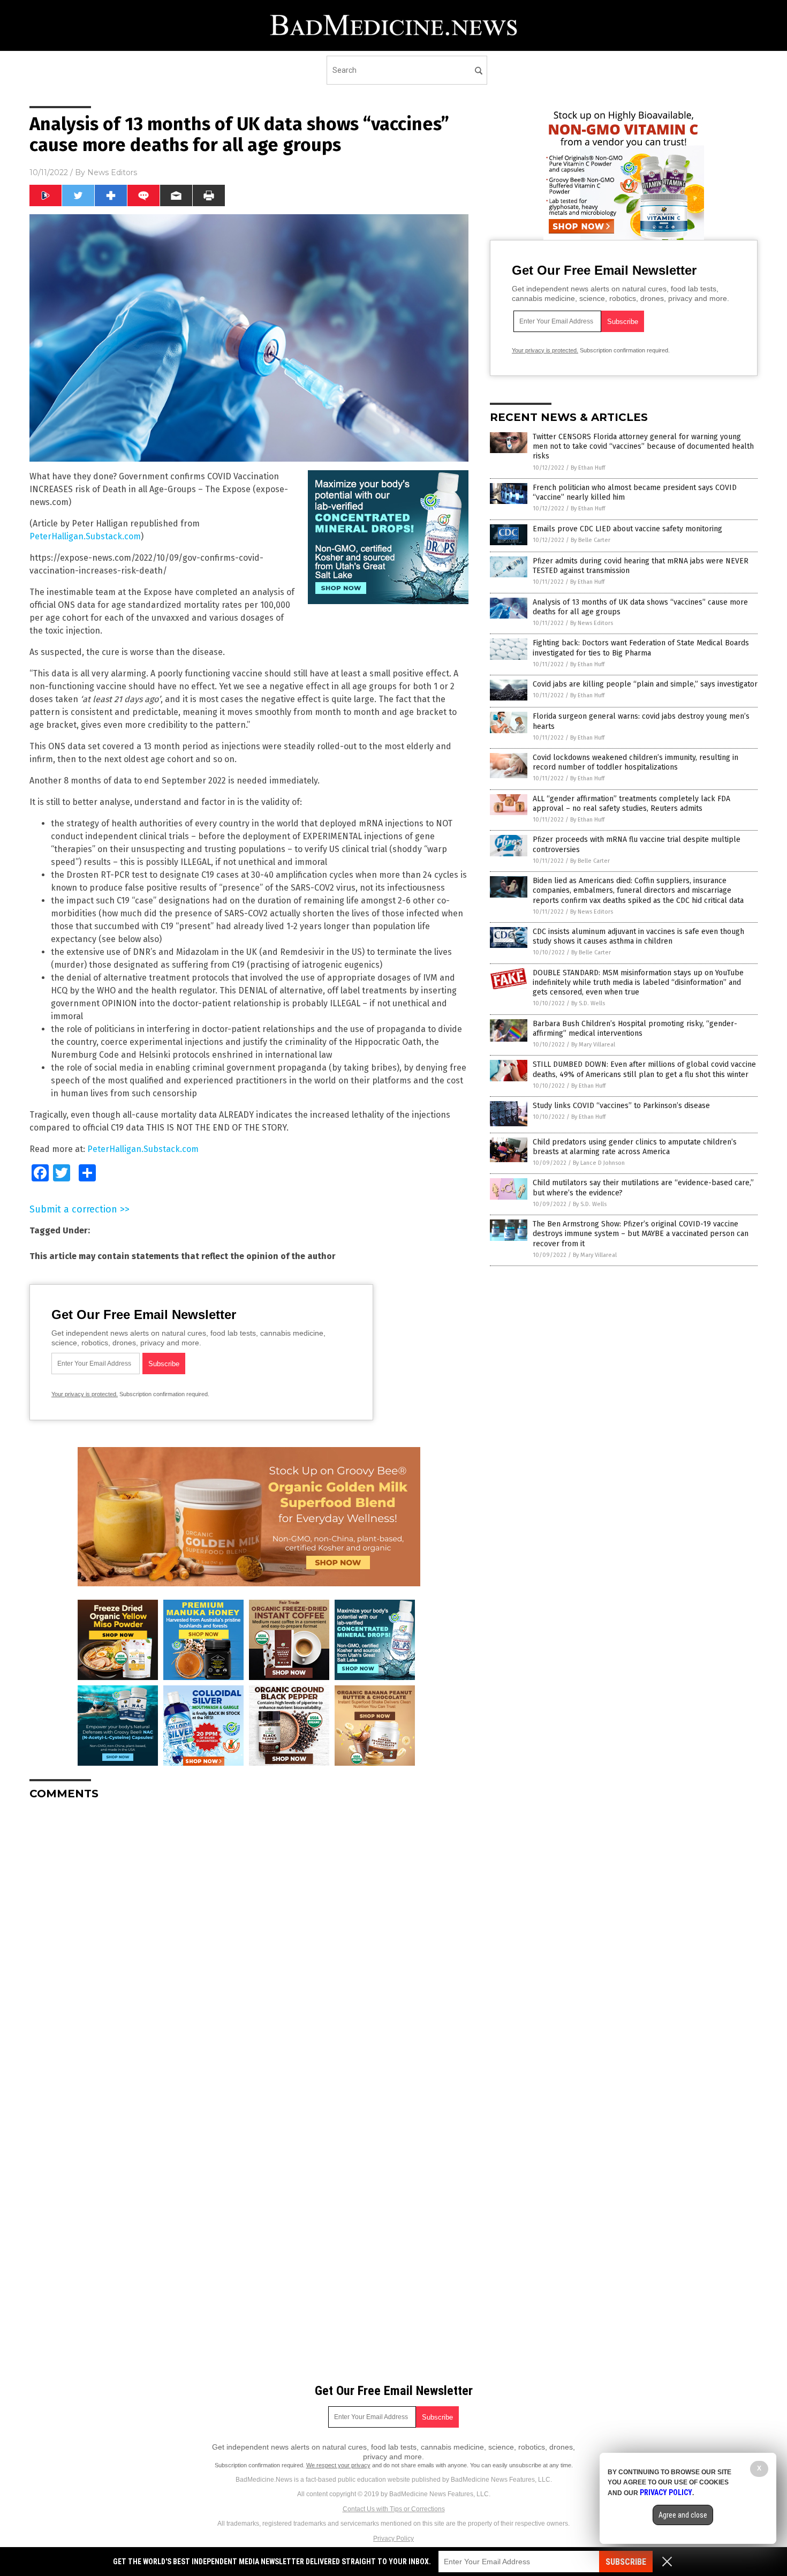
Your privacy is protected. (85, 1394)
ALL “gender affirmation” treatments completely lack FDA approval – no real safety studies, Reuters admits (631, 804)
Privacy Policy (393, 2539)
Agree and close (683, 2515)
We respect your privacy (338, 2465)
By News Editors (592, 623)
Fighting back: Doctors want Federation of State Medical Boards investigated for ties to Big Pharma (641, 648)
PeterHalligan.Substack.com (85, 536)
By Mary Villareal (593, 1045)
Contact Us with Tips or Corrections (394, 2509)
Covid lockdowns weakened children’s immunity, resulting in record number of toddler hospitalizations (635, 762)
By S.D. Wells (588, 1003)
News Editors (112, 172)
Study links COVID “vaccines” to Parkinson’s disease (621, 1106)
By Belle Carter (591, 540)
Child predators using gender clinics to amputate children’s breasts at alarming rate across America (635, 1147)
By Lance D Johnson (599, 1163)
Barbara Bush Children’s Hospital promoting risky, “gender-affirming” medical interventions (635, 1029)
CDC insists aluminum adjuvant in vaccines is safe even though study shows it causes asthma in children (638, 936)
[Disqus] (249, 1942)
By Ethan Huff (588, 468)
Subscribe (626, 2562)
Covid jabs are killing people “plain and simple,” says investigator (645, 684)
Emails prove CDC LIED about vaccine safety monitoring (627, 529)
